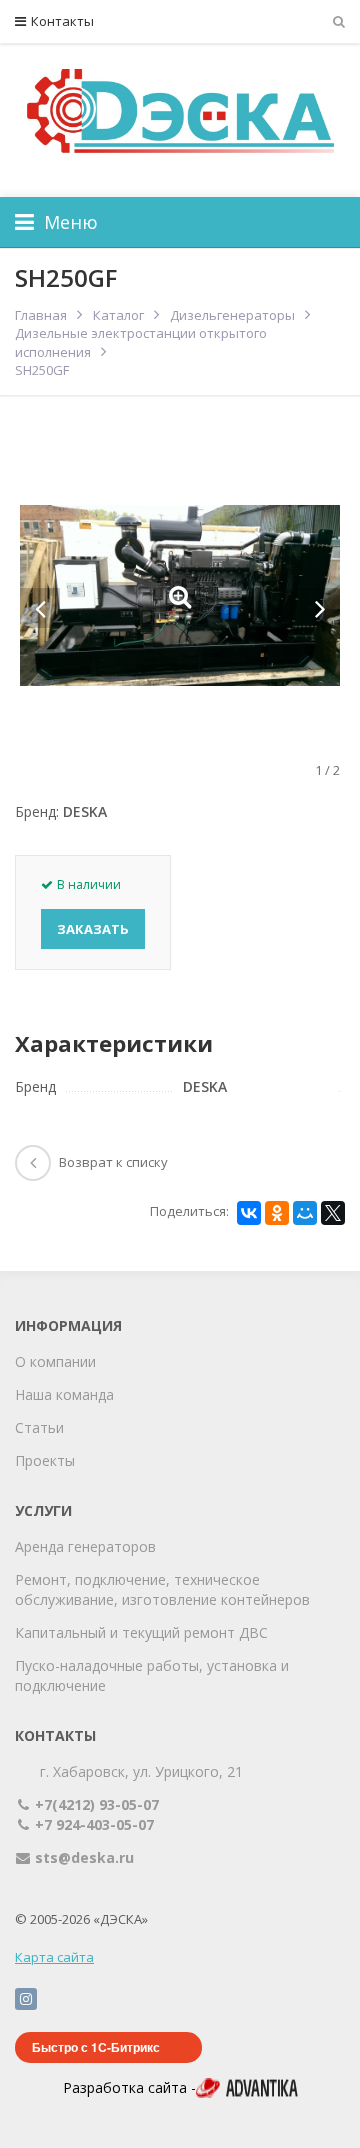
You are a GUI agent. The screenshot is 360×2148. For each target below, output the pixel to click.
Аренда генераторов (85, 1546)
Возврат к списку (113, 1162)
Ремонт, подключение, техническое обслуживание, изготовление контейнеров (162, 1589)
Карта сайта (54, 1957)
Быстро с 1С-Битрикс (96, 2047)
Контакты (62, 21)
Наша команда (64, 1394)
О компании (55, 1361)
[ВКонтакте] (249, 1213)
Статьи (39, 1427)
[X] (333, 1213)
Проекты (45, 1460)
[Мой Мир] (305, 1213)
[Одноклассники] (277, 1213)
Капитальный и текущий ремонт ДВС (141, 1632)
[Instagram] (26, 1999)
